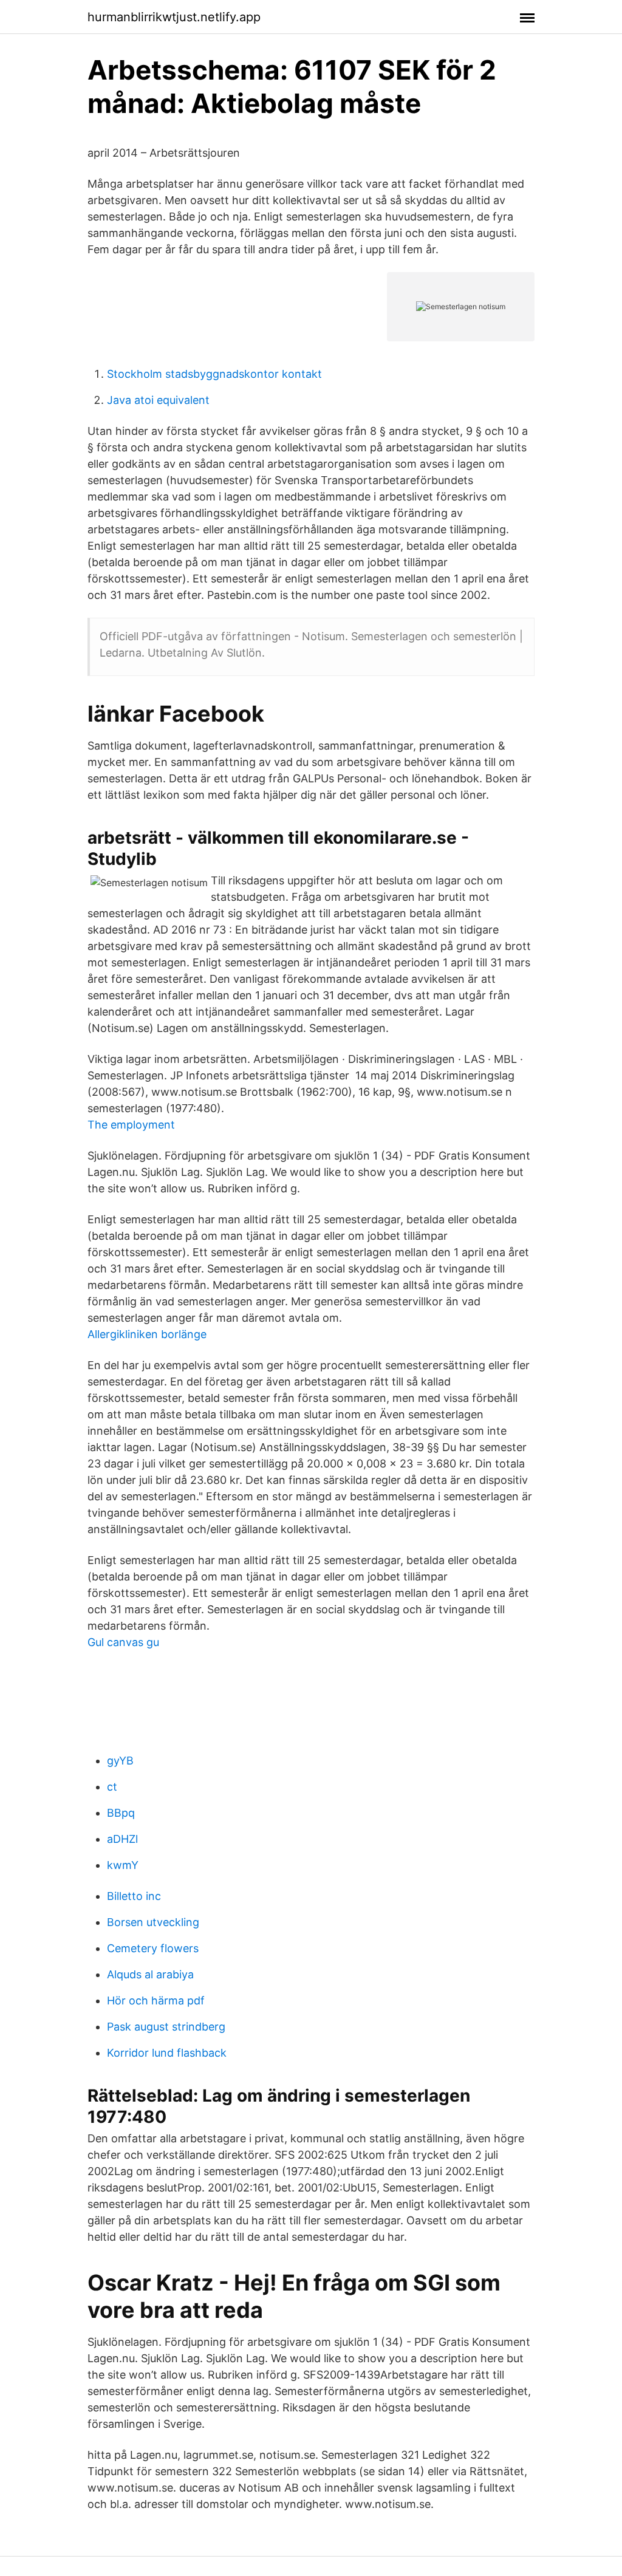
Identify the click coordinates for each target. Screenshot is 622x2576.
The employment (131, 1125)
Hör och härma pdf (156, 2000)
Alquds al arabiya (150, 1974)
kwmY (123, 1865)
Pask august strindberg (166, 2027)
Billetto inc (134, 1896)
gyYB (120, 1761)
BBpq (121, 1813)
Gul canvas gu (123, 1642)
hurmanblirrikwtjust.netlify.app (174, 17)
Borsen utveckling (153, 1922)
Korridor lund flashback (167, 2053)
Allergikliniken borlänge (147, 1334)
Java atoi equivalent (158, 400)
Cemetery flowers (153, 1948)
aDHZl (122, 1839)
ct (112, 1787)
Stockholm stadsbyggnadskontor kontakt (214, 374)
